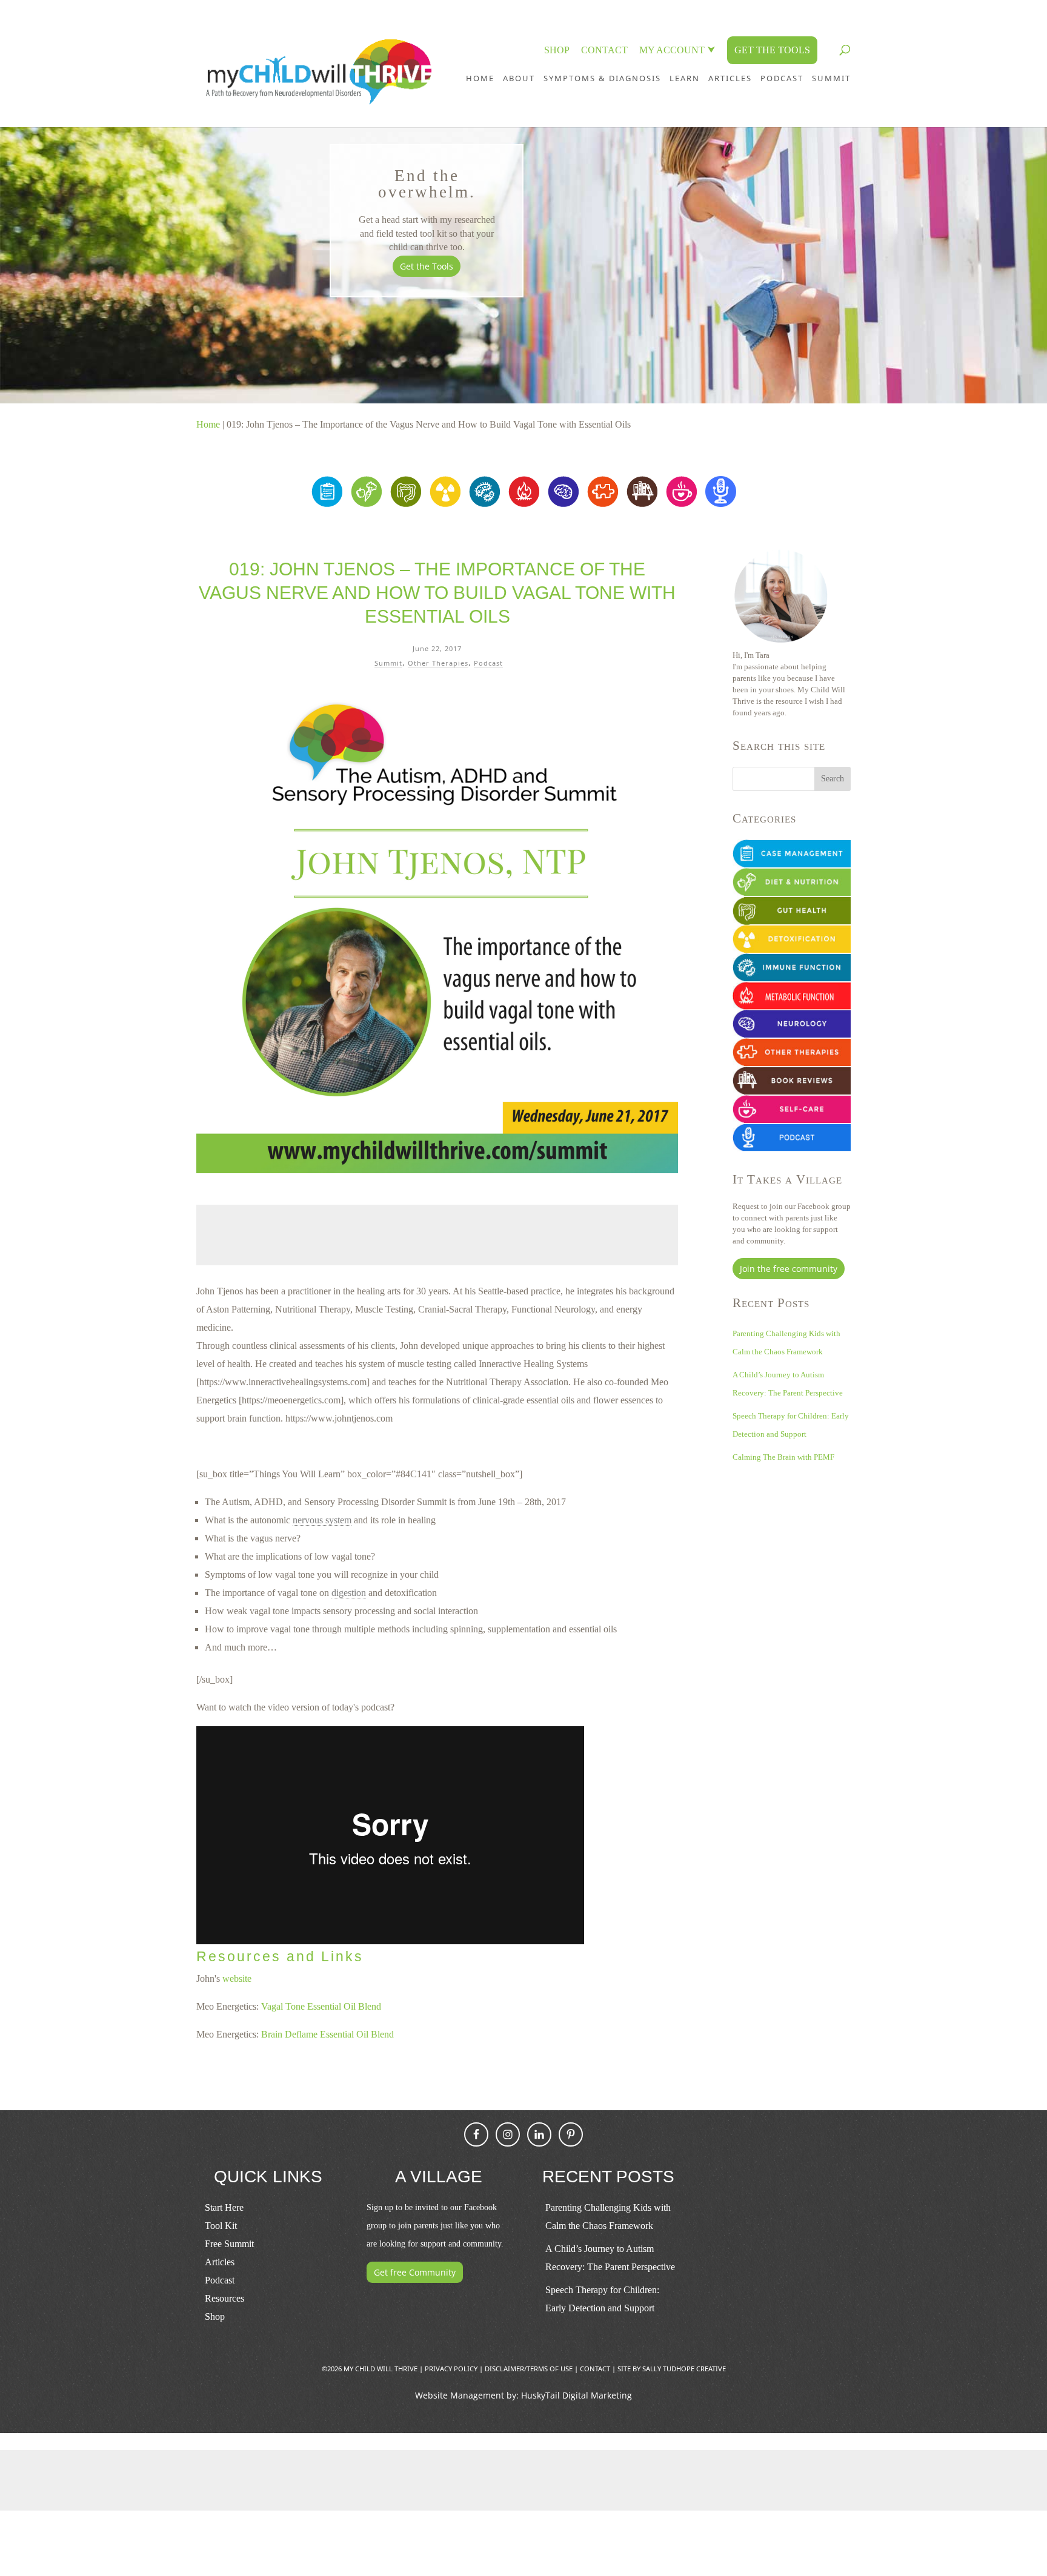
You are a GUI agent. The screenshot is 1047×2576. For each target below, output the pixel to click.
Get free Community (415, 2272)
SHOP (557, 50)
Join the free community (789, 1269)
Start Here (224, 2207)
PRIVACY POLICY (451, 2369)
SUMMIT (831, 78)
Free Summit (229, 2244)
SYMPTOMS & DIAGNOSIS (602, 78)
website (237, 1978)
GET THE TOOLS (772, 50)
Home (480, 78)
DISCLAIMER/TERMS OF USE (529, 2369)
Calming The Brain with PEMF (783, 1457)
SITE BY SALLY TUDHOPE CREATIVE (672, 2369)
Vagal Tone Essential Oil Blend (321, 2006)
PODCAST (782, 78)
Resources (224, 2298)
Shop (215, 2316)
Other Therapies (438, 663)
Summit (388, 663)
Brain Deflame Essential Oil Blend (327, 2034)
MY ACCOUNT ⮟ (677, 50)
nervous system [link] (322, 1520)
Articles (730, 78)
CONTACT (604, 50)
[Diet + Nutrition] (366, 504)
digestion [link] (349, 1593)
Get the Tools (427, 266)
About (519, 78)
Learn (685, 78)
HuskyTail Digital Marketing (577, 2395)
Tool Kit (221, 2226)
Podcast (488, 663)
